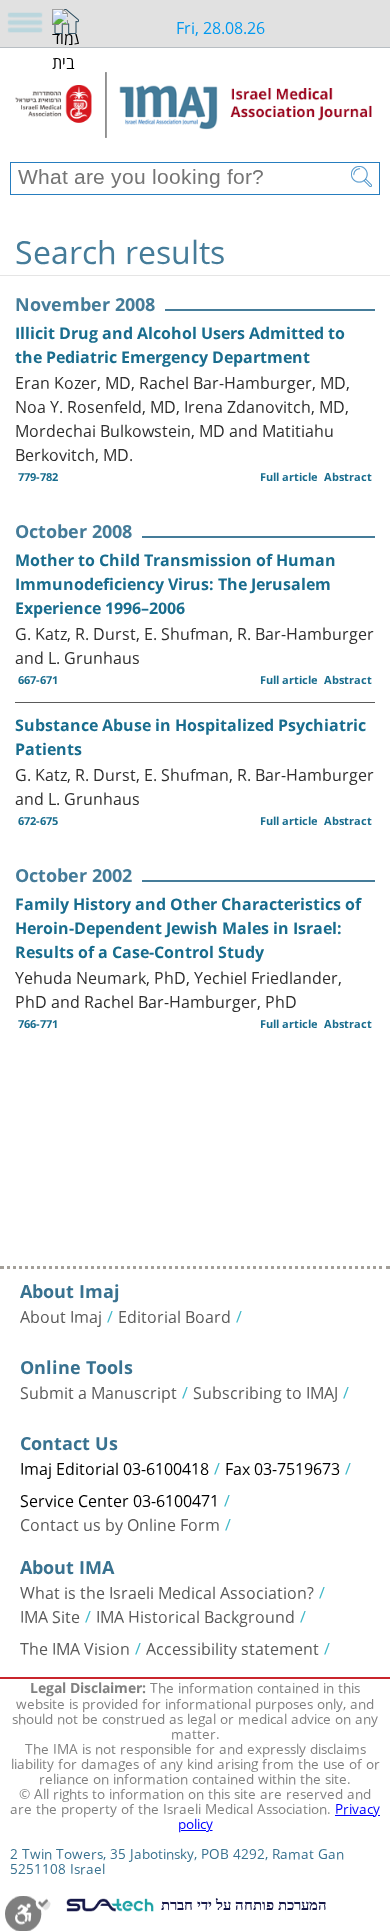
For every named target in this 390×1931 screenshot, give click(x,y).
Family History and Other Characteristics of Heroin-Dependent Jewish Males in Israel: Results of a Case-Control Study (188, 928)
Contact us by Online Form (120, 1523)
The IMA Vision (75, 1647)
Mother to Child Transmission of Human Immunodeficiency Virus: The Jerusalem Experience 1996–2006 (175, 584)
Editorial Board (174, 1315)
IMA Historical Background (195, 1615)
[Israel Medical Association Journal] (195, 112)
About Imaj (61, 1315)
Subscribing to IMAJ (265, 1391)
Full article (289, 476)
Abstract (348, 476)
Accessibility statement (232, 1647)
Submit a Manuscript (98, 1391)
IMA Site (50, 1615)
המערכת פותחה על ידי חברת (242, 1904)
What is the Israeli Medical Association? (167, 1591)
